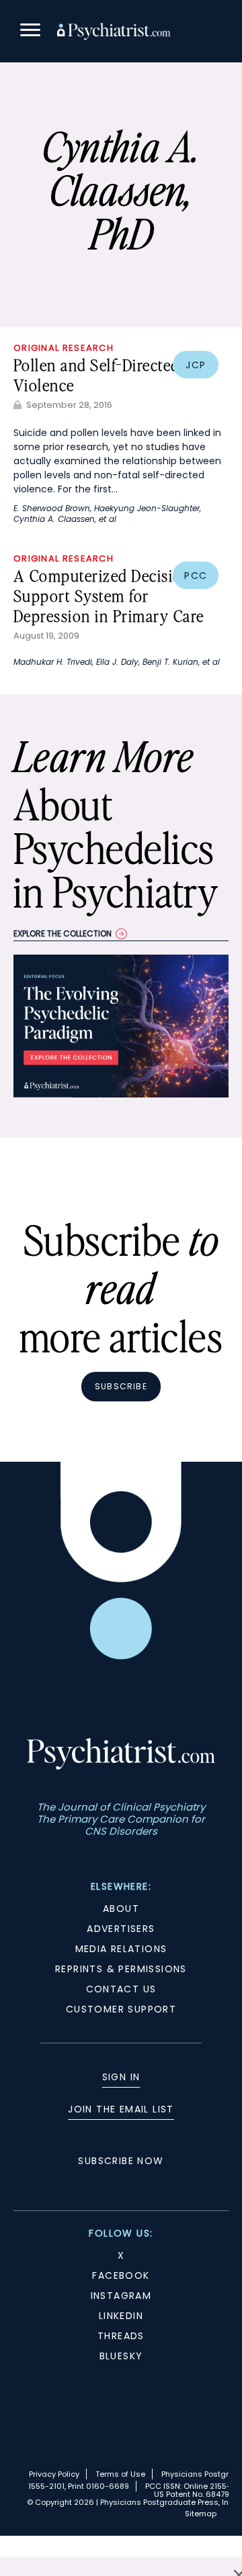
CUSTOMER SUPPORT (121, 2009)
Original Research (64, 348)
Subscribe (121, 1386)
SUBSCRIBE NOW (121, 2161)
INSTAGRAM (121, 2296)
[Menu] (30, 32)
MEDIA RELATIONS (121, 1949)
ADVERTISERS (121, 1929)
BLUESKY (121, 2356)
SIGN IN (121, 2077)
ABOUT (121, 1909)
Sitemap (201, 2514)
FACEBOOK (121, 2275)
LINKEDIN (121, 2316)
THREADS (121, 2336)
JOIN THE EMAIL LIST (121, 2109)
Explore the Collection (63, 933)
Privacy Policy (54, 2474)
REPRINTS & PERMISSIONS (121, 1969)
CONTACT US (121, 1989)
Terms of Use (120, 2474)
